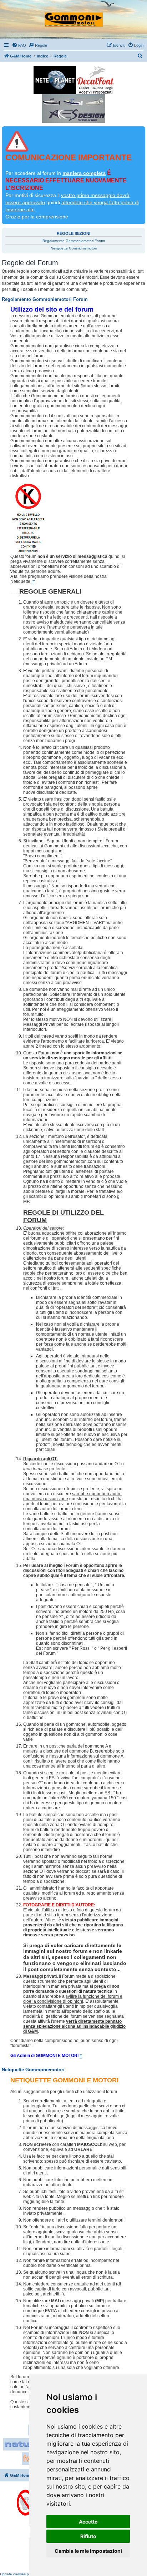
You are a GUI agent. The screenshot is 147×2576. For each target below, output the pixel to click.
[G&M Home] (74, 16)
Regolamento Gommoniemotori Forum (74, 241)
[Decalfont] (95, 80)
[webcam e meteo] (55, 80)
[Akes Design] (74, 109)
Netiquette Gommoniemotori (74, 248)
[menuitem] (19, 45)
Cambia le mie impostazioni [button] (88, 2551)
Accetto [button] (88, 2522)
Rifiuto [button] (88, 2536)
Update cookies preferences (23, 2574)
